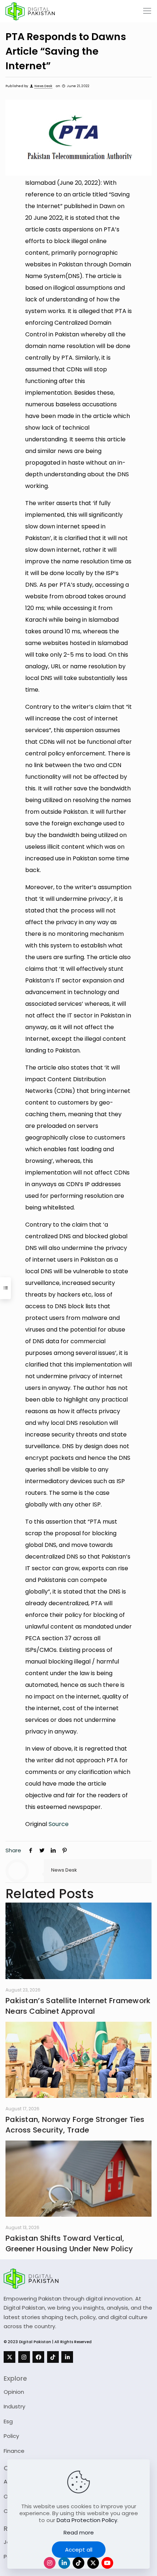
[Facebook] (38, 2357)
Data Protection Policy (87, 2520)
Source (59, 1824)
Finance (14, 2451)
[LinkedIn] (67, 2357)
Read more (79, 2532)
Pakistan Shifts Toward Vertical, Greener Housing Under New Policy (69, 2243)
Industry (14, 2406)
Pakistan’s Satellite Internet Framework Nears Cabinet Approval (78, 2006)
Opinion (14, 2392)
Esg (8, 2421)
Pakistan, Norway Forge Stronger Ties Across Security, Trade (75, 2125)
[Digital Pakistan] (30, 11)
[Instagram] (24, 2357)
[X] (9, 2357)
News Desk (43, 86)
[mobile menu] (147, 11)
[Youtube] (107, 2563)
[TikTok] (53, 2357)
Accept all (79, 2550)
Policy (11, 2436)
